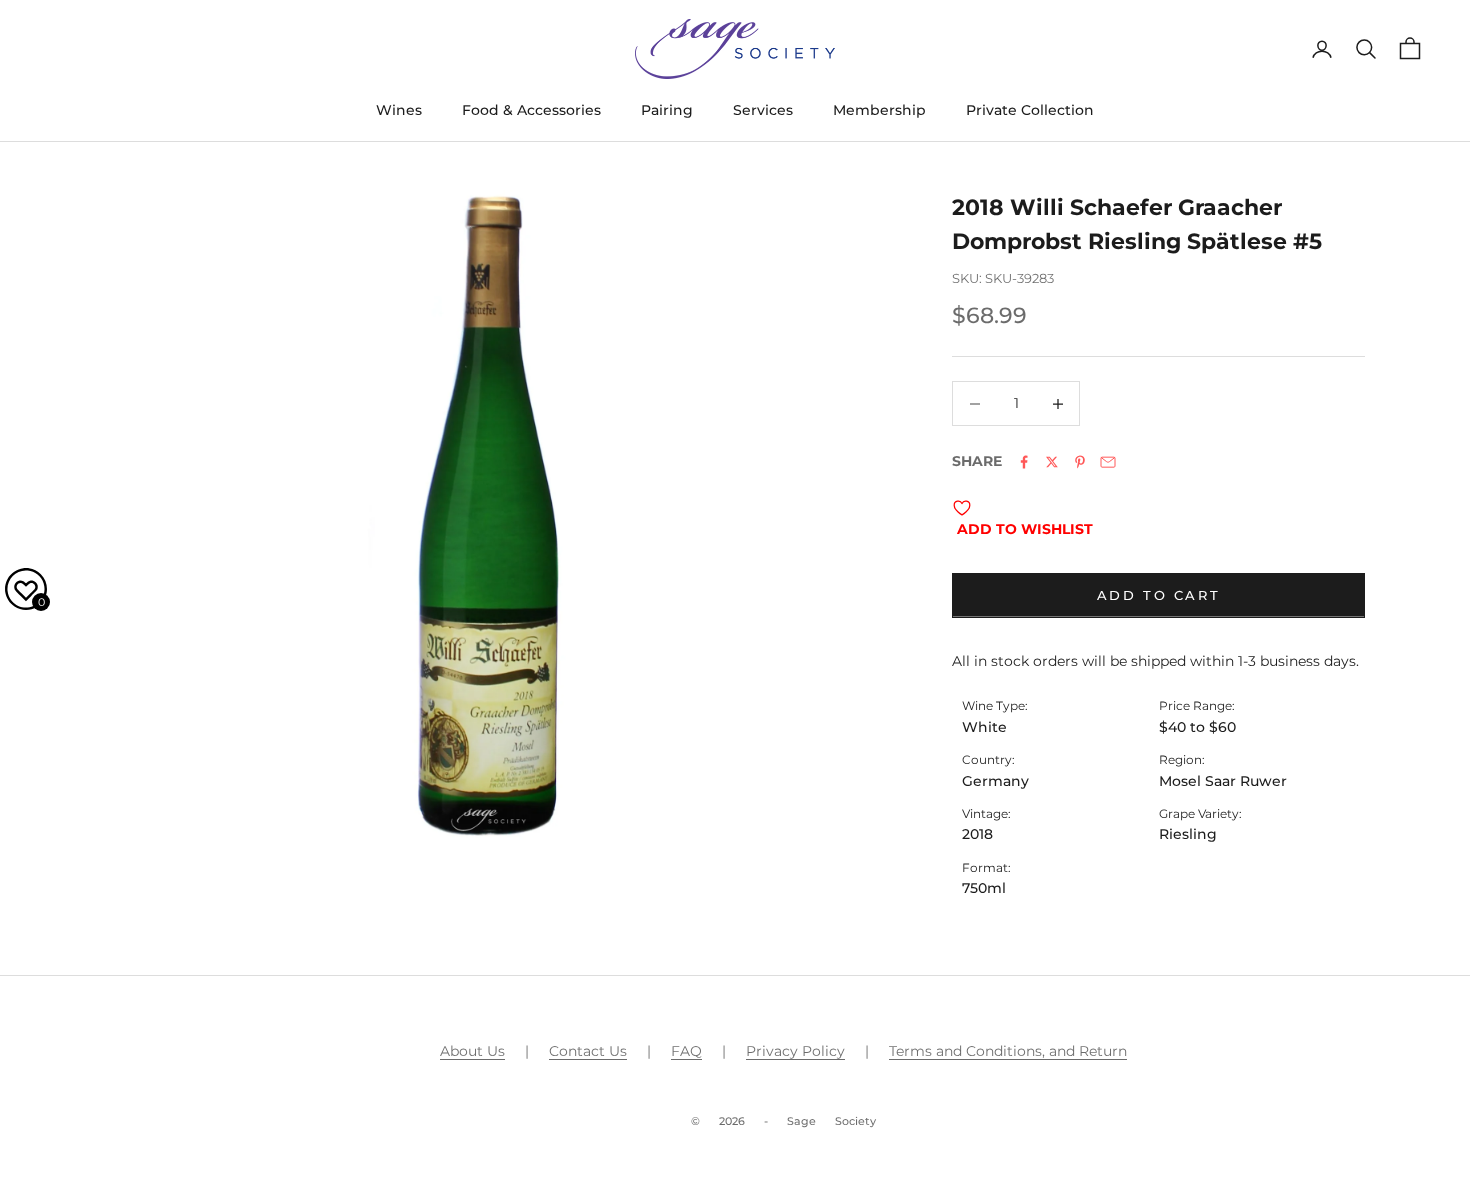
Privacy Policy (795, 1051)
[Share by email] (1108, 462)
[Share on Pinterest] (1080, 462)
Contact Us (588, 1051)
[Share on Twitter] (1052, 462)
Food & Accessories (531, 110)
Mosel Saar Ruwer (1223, 781)
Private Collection (1030, 110)
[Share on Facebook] (1024, 462)
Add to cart (1159, 595)
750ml (984, 888)
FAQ (686, 1051)
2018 (977, 834)
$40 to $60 (1197, 727)
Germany (995, 781)
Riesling (1188, 834)
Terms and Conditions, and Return (1008, 1051)
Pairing (667, 110)
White (984, 727)
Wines (399, 110)
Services (763, 110)
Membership (879, 110)
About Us (472, 1051)
